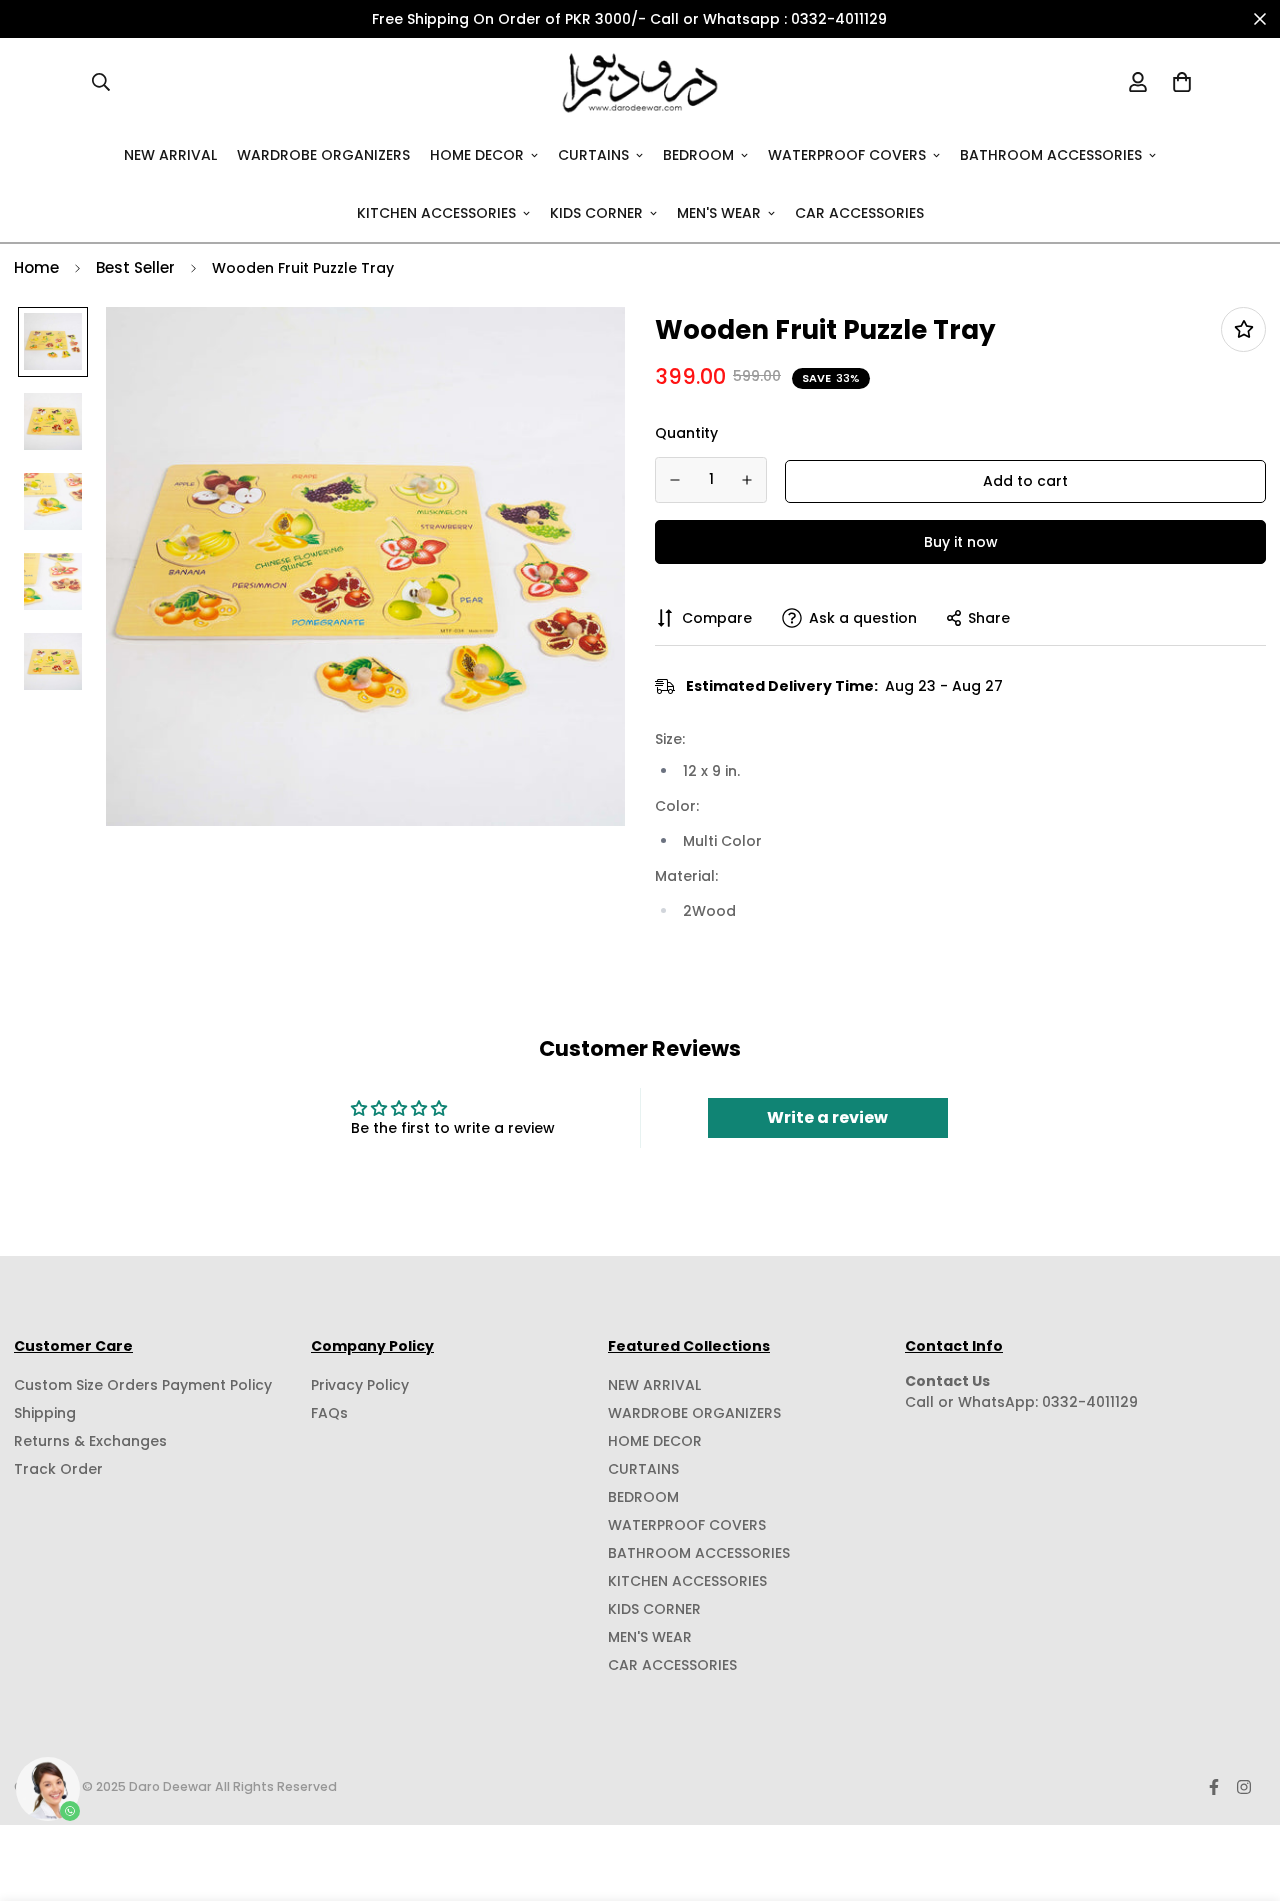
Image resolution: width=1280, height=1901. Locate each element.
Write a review (827, 1117)
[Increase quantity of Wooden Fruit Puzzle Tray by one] (748, 480)
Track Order (58, 1469)
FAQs (329, 1413)
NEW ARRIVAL (170, 154)
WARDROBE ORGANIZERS (323, 154)
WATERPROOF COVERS (847, 154)
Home (36, 267)
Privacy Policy (360, 1385)
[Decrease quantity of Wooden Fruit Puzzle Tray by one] (675, 480)
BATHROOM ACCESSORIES (1051, 154)
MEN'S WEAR (719, 212)
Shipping (45, 1413)
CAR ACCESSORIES (859, 212)
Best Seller (135, 267)
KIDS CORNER (596, 212)
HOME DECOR (477, 154)
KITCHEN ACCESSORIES (436, 212)
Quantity (686, 432)
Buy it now (961, 541)
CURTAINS (593, 154)
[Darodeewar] (640, 82)
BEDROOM (698, 154)
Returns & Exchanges (90, 1441)
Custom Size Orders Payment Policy (143, 1385)
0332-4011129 (1090, 1402)
